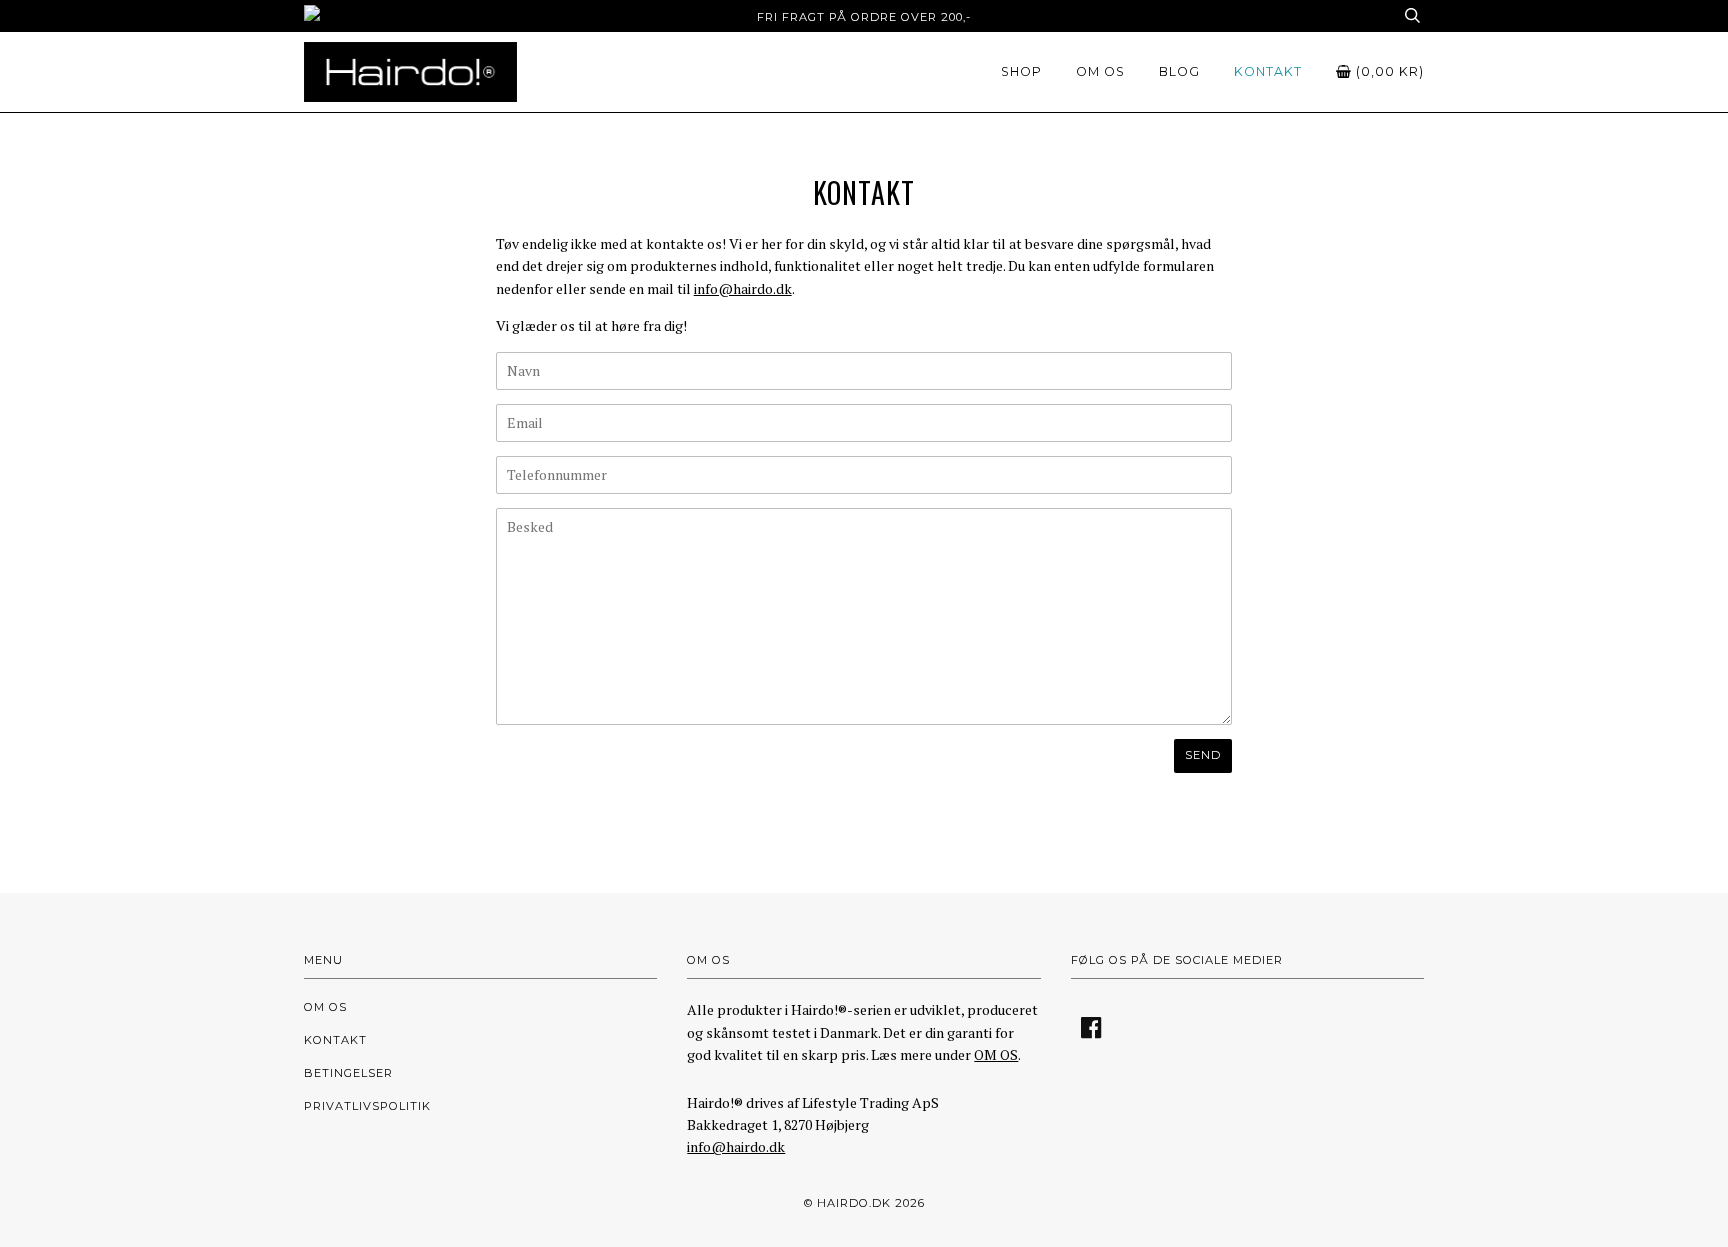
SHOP (1021, 71)
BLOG (1179, 71)
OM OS (1100, 71)
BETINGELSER (348, 1073)
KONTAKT (1268, 71)
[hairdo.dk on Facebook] (1091, 1034)
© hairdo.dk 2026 (864, 1203)
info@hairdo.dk (743, 288)
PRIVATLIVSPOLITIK (367, 1106)
